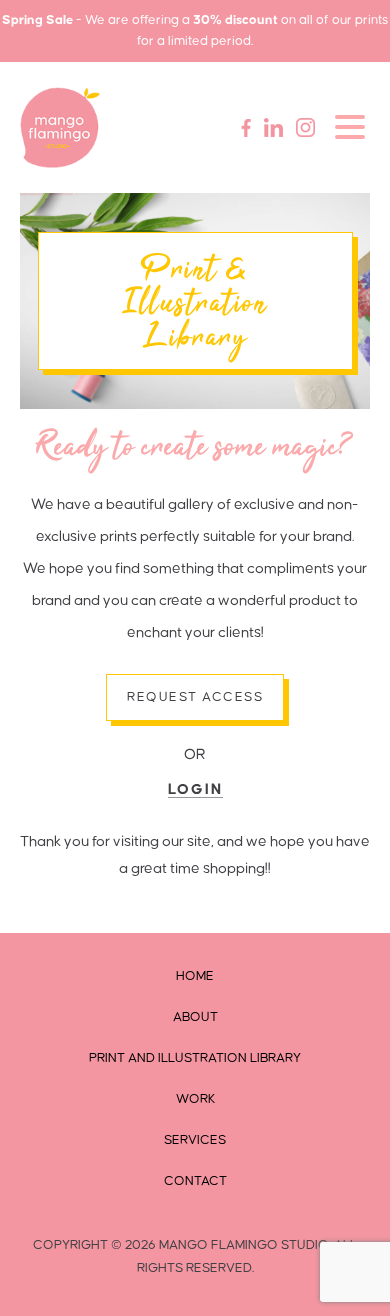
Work (195, 1099)
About (195, 1017)
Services (195, 1140)
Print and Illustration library (195, 1058)
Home (195, 976)
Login (195, 789)
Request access (195, 697)
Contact (195, 1181)
